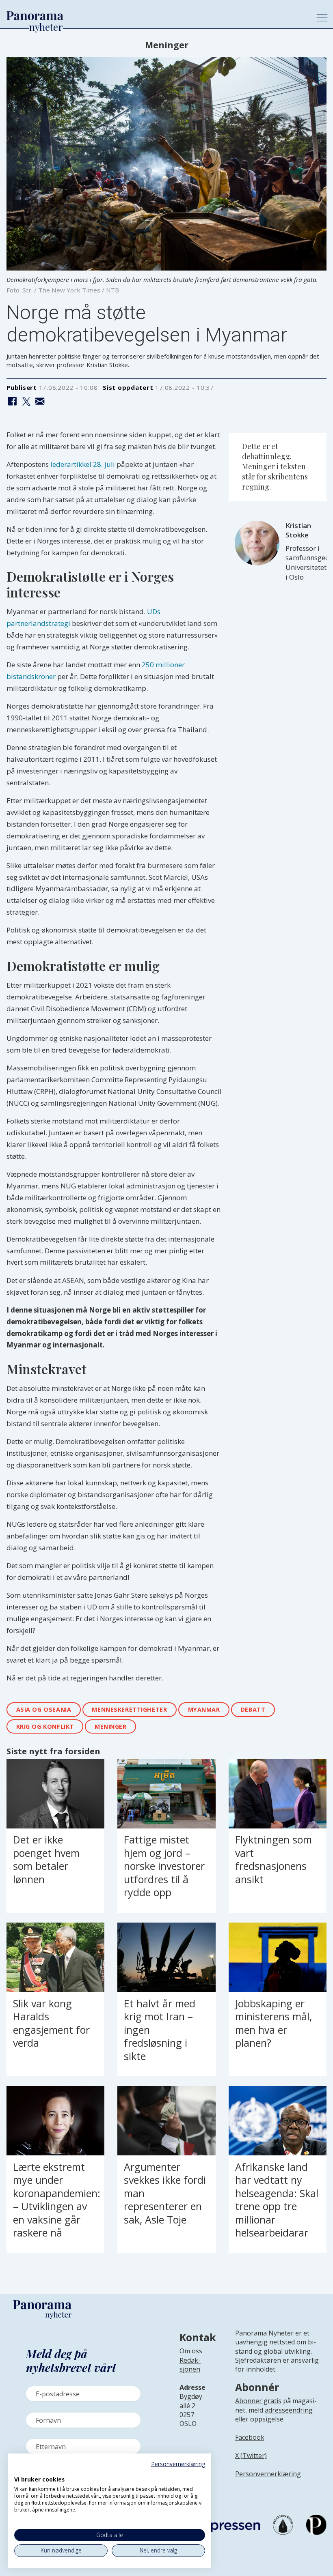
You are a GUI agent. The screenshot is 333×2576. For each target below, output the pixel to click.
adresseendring (289, 2410)
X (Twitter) (251, 2456)
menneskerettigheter (129, 1709)
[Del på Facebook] (12, 402)
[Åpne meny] (322, 18)
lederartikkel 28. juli (83, 464)
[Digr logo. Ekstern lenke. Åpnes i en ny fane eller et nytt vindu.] (20, 2471)
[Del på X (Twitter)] (26, 402)
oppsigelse (267, 2419)
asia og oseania (44, 1709)
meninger (111, 1726)
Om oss (191, 2351)
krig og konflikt (45, 1726)
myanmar (204, 1709)
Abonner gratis (258, 2401)
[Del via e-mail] (40, 402)
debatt (253, 1709)
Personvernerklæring (268, 2474)
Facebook (250, 2437)
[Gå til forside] (155, 16)
